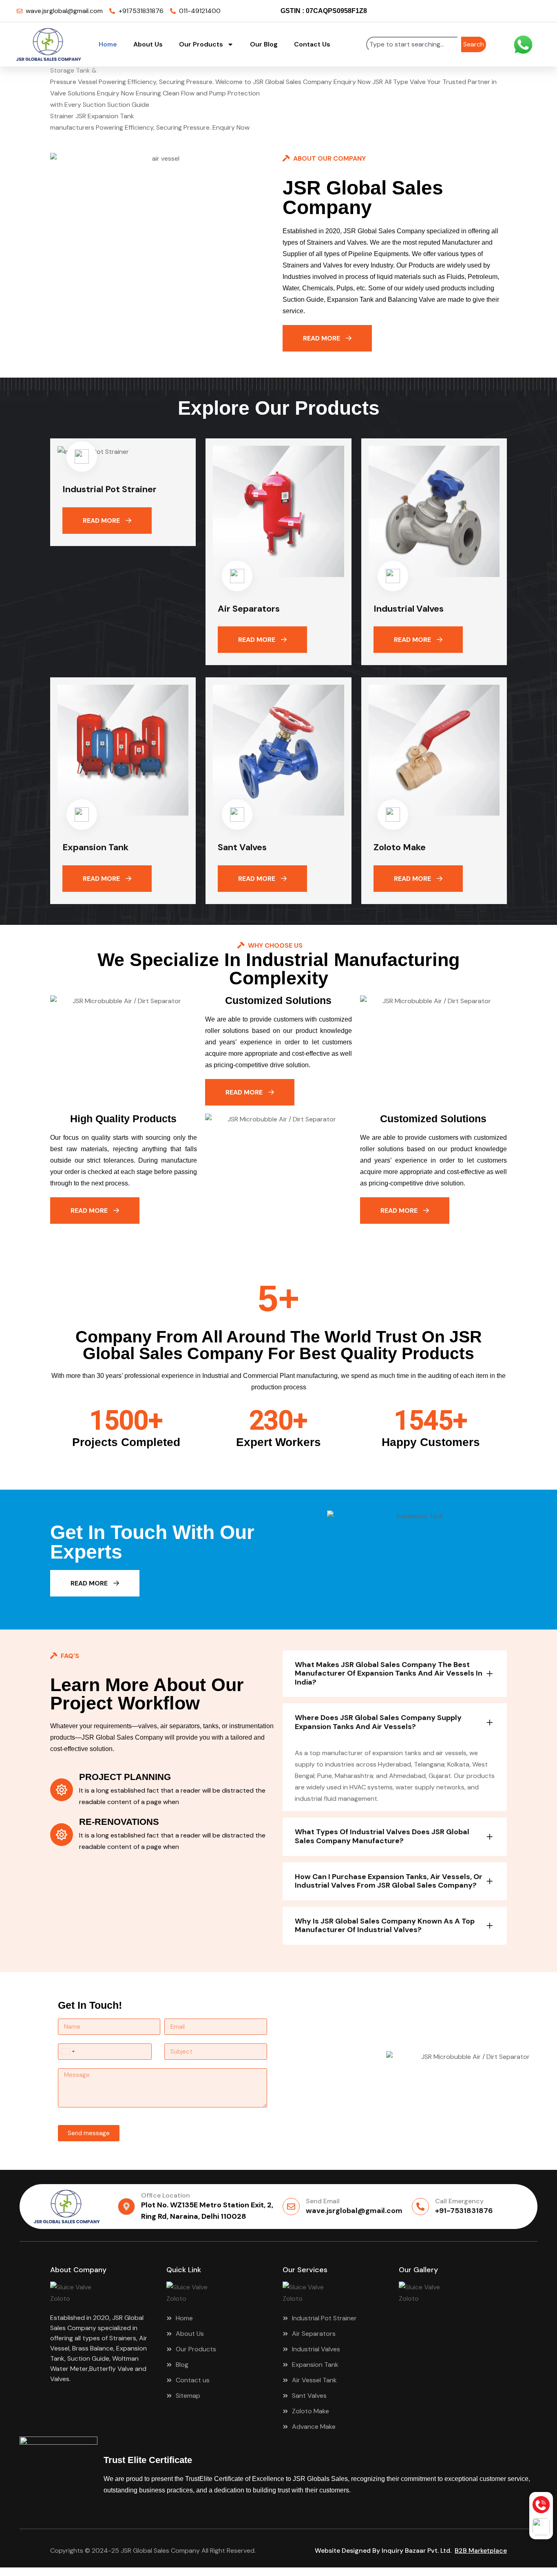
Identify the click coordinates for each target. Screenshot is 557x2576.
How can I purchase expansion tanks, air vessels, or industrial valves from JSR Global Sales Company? (389, 1881)
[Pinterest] (498, 11)
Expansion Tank (95, 847)
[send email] (291, 2207)
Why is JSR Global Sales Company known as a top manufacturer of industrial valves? (385, 1926)
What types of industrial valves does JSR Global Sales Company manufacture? (382, 1836)
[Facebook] (431, 11)
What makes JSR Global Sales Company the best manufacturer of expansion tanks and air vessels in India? (389, 1673)
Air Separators (249, 609)
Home (108, 44)
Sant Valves (242, 847)
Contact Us (312, 44)
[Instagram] (482, 11)
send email (323, 2201)
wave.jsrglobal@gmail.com (354, 2211)
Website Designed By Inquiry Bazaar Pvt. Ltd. (385, 2551)
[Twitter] (448, 11)
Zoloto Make (400, 847)
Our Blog (264, 44)
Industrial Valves (409, 609)
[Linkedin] (465, 11)
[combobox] (412, 44)
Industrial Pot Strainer (109, 489)
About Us (148, 44)
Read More (322, 338)
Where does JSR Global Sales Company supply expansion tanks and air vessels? (378, 1722)
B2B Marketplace (481, 2551)
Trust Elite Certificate (148, 2460)
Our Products (201, 44)
